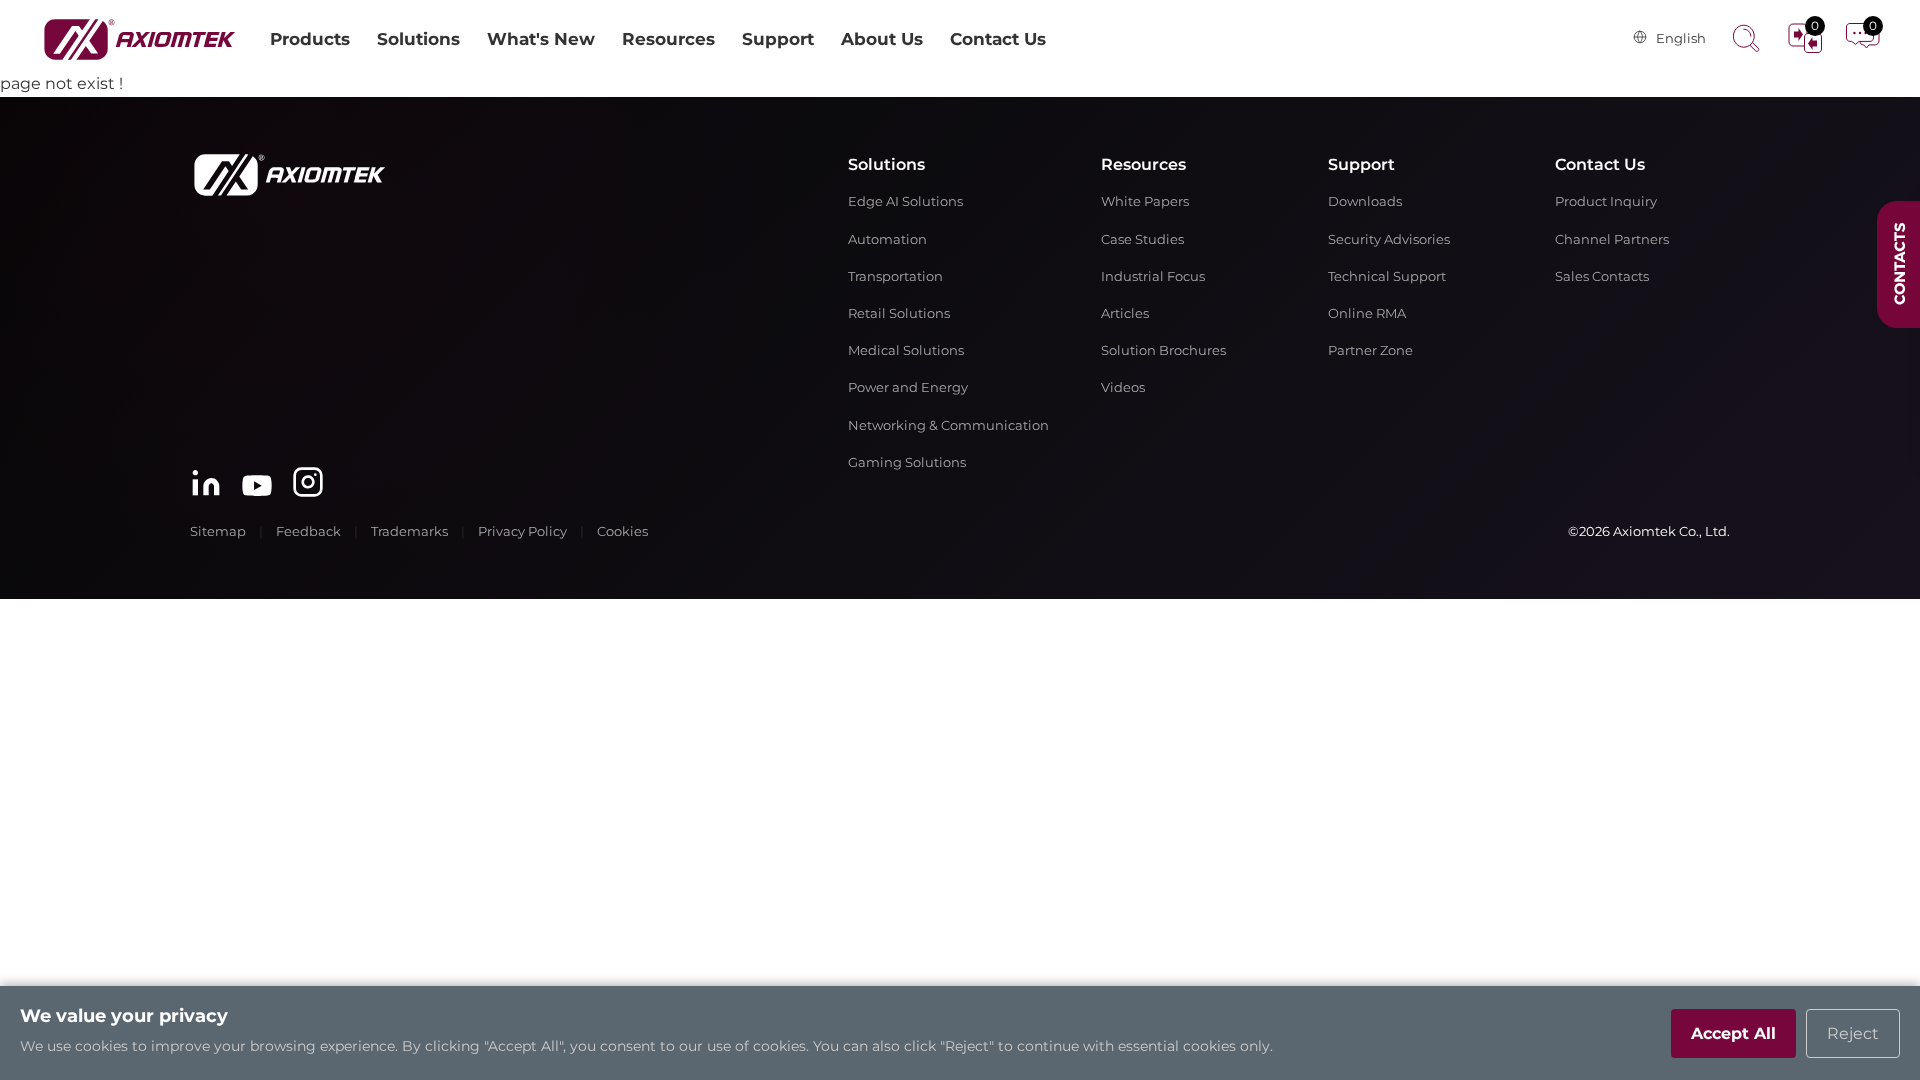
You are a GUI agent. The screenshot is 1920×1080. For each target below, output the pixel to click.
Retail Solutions (899, 313)
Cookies (622, 531)
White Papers (1145, 201)
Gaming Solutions (907, 462)
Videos (1123, 387)
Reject (1853, 1033)
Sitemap (218, 531)
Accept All (1733, 1033)
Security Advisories (1389, 239)
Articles (1125, 313)
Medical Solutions (906, 350)
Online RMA (1367, 313)
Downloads (1365, 201)
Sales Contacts (1602, 276)
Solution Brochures (1163, 350)
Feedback (308, 531)
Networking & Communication (948, 425)
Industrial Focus (1153, 276)
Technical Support (1387, 276)
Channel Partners (1612, 239)
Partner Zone (1370, 350)
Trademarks (409, 531)
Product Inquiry (1606, 201)
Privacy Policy (522, 531)
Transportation (895, 276)
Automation (887, 239)
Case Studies (1142, 239)
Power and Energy (908, 387)
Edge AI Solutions (905, 201)
